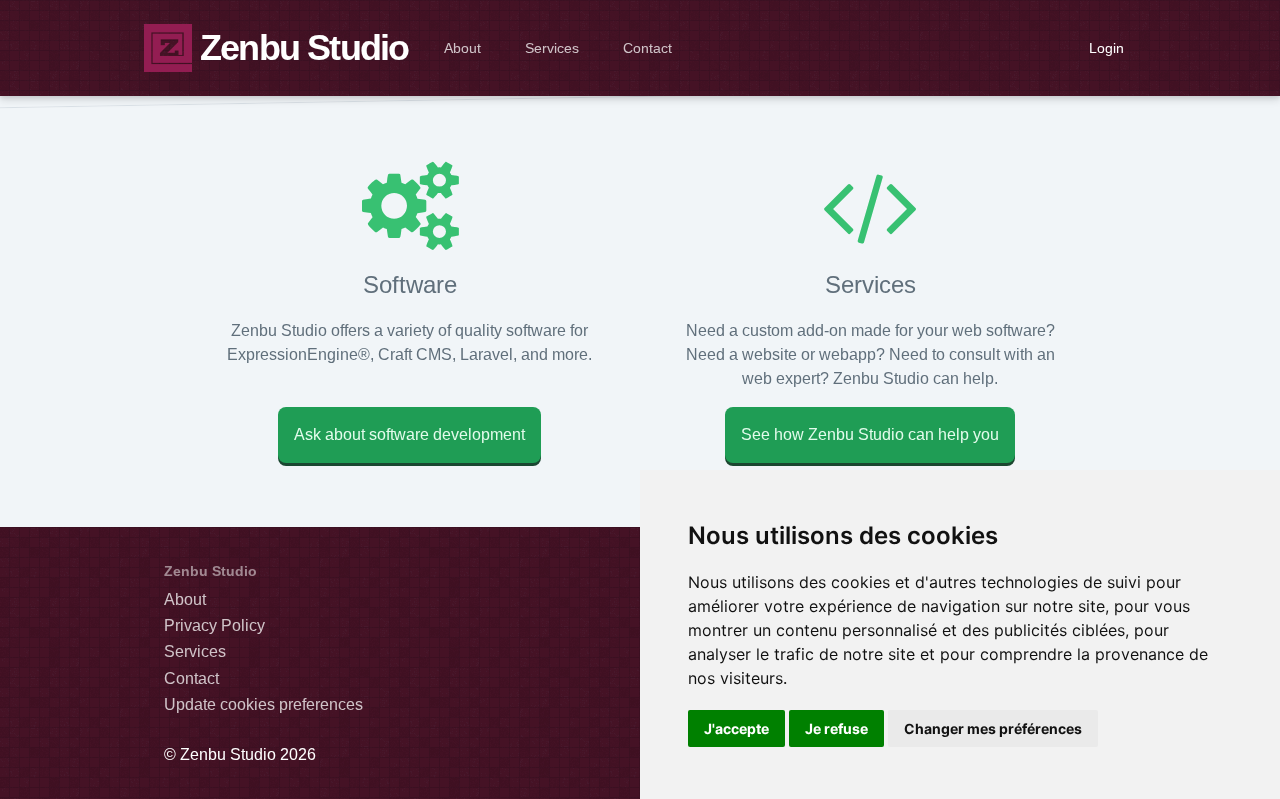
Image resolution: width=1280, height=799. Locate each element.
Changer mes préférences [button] (993, 728)
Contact (647, 48)
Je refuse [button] (836, 728)
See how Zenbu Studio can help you (870, 434)
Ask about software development (409, 434)
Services (552, 48)
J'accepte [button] (736, 728)
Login (1106, 48)
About (462, 48)
